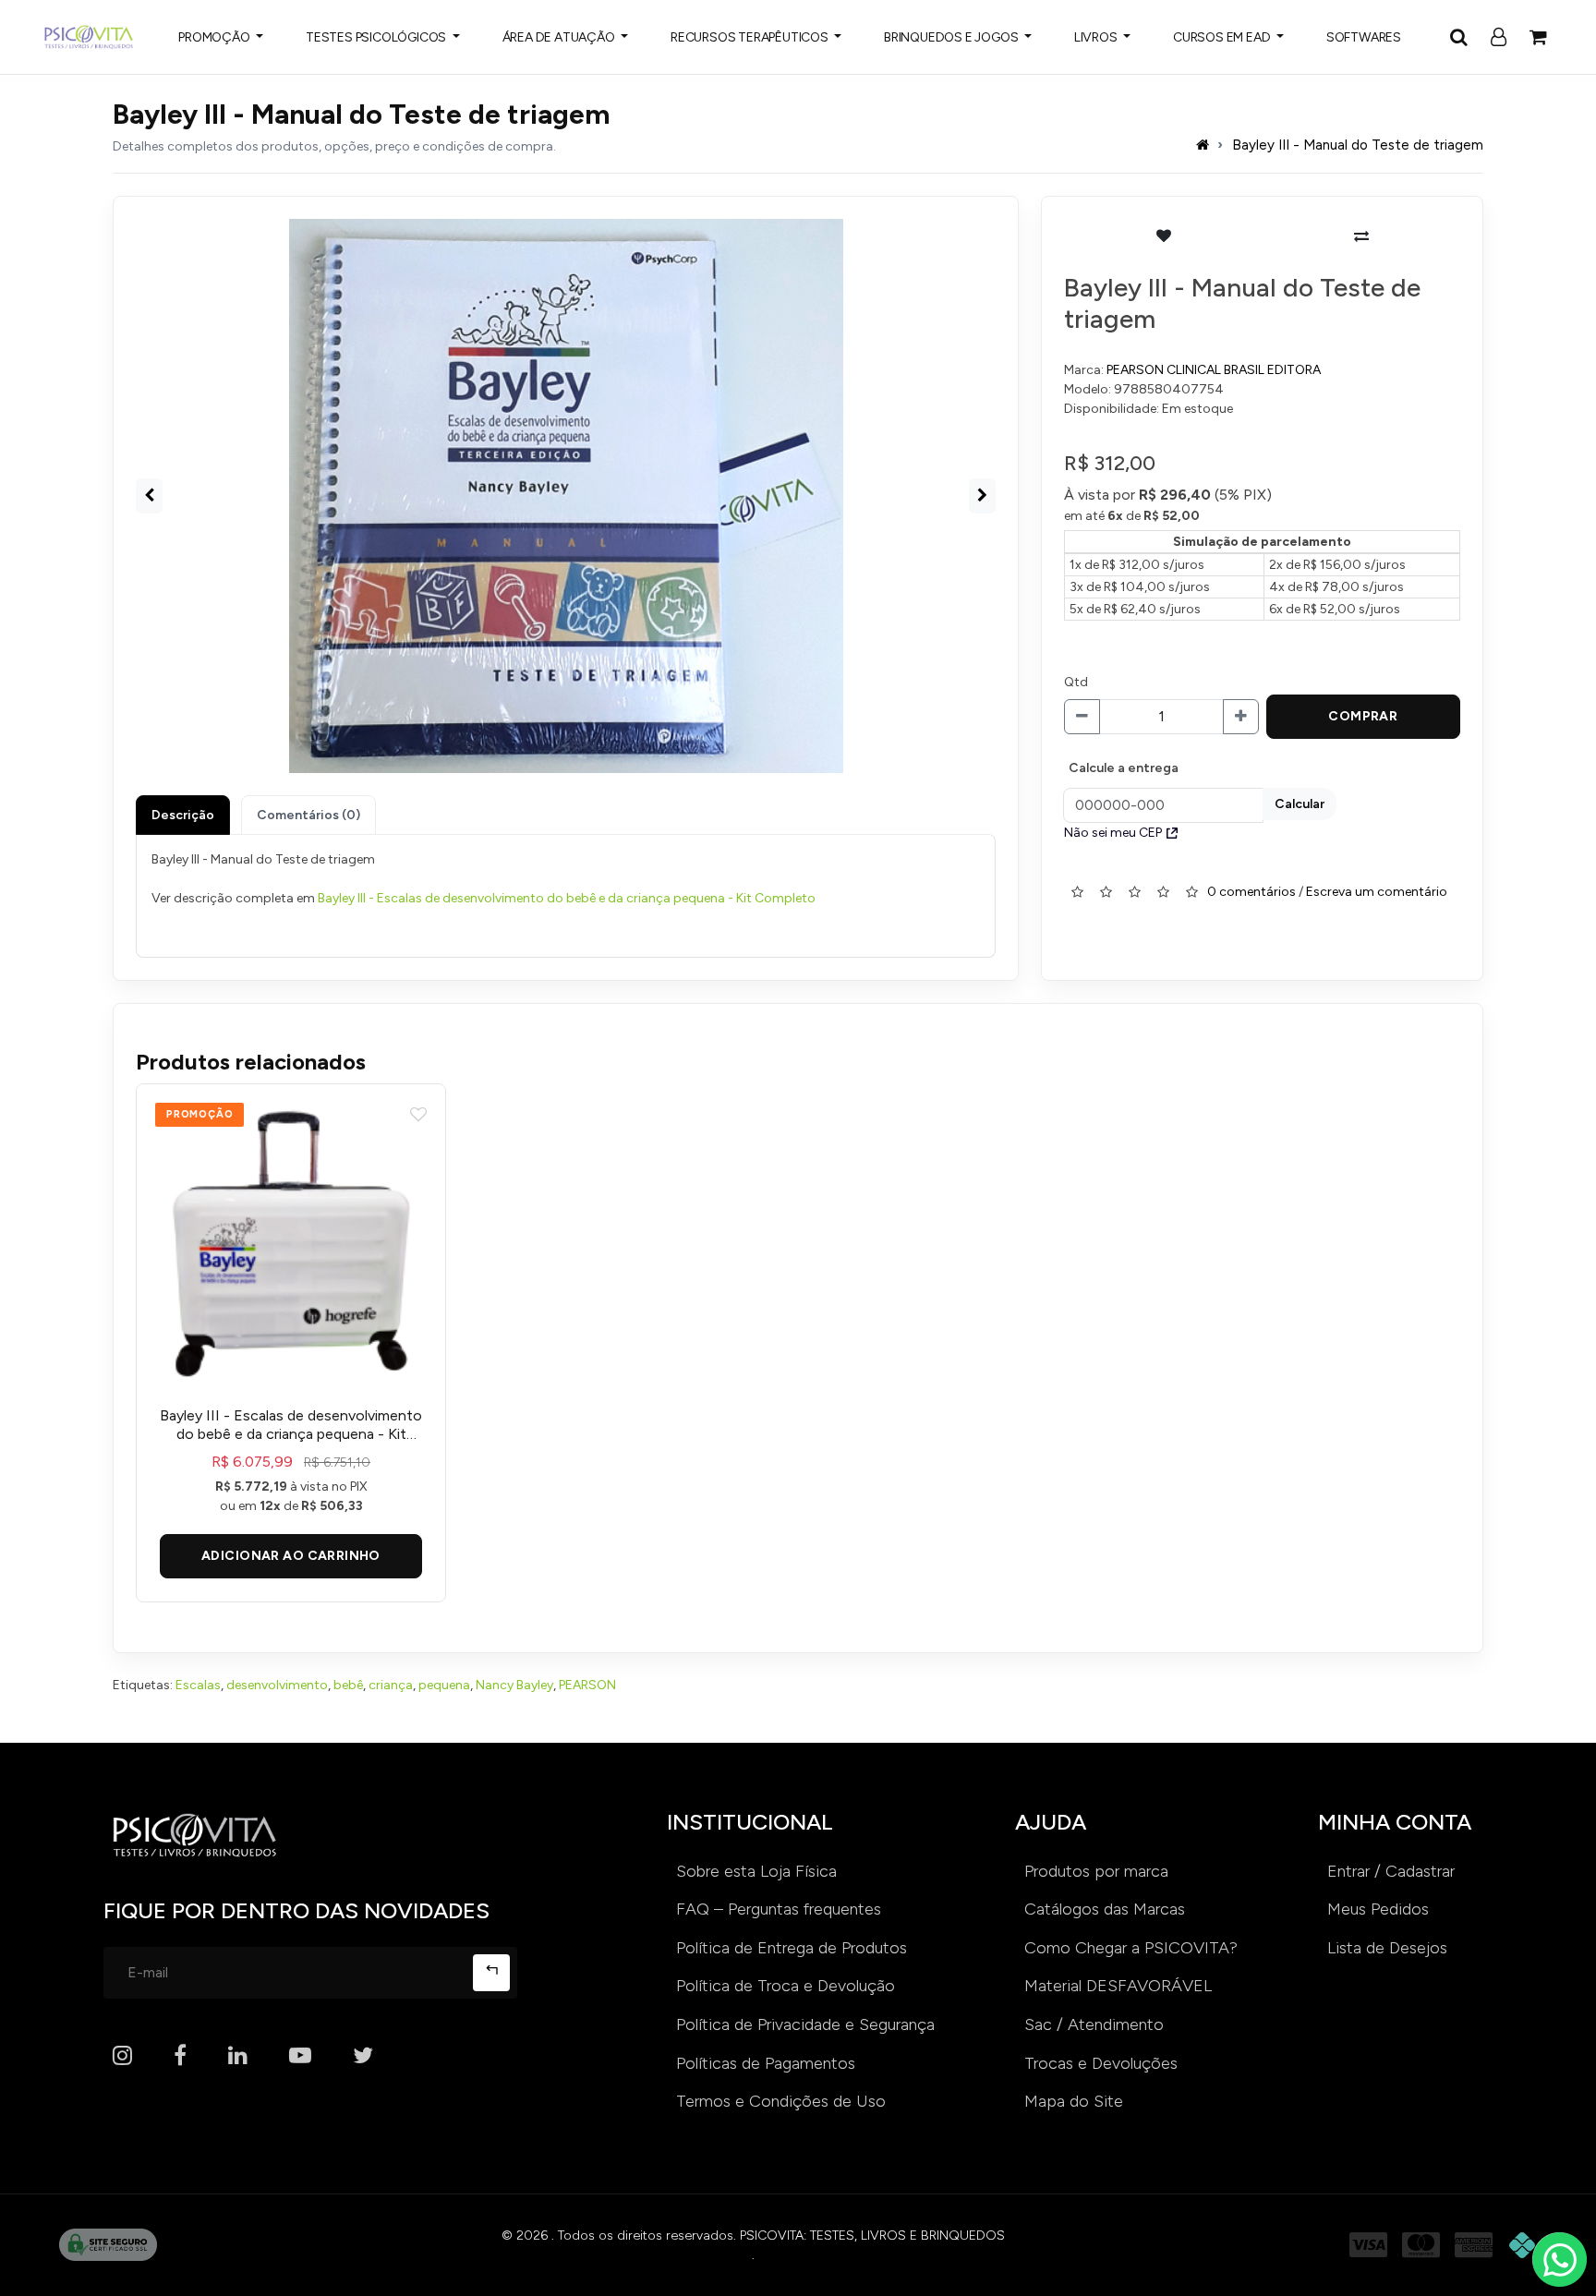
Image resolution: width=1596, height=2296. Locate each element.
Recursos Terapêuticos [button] (751, 37)
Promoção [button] (215, 37)
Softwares (1364, 37)
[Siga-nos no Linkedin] (238, 2056)
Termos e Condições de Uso (781, 2101)
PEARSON (587, 1685)
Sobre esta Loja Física (756, 1871)
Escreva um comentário (1377, 891)
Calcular (1300, 804)
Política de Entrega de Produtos (792, 1948)
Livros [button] (1097, 37)
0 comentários (1251, 891)
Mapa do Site (1074, 2101)
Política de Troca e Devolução (786, 1986)
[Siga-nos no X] (363, 2056)
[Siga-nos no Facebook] (180, 2056)
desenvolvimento (277, 1685)
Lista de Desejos (1387, 1948)
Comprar (1363, 716)
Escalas (198, 1685)
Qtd (1076, 682)
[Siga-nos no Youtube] (300, 2056)
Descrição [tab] (183, 815)
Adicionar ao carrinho (291, 1556)
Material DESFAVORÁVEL (1118, 1986)
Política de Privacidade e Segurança (805, 2024)
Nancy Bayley (514, 1685)
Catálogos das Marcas (1105, 1909)
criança (391, 1685)
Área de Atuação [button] (560, 37)
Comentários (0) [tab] (308, 815)
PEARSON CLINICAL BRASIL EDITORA (1214, 370)
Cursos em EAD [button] (1223, 37)
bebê (348, 1685)
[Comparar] (1361, 236)
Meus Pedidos (1378, 1909)
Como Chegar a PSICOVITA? (1131, 1948)
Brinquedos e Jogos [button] (952, 37)
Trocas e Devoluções (1101, 2063)
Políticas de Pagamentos (766, 2063)
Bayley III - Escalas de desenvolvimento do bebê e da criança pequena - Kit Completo (567, 898)
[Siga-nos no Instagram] (122, 2056)
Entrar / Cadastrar (1391, 1871)
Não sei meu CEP (1113, 833)
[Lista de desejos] (1163, 236)
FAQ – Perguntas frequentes (779, 1909)
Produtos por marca (1096, 1871)
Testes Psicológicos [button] (377, 37)
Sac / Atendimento (1094, 2024)
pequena (444, 1685)
